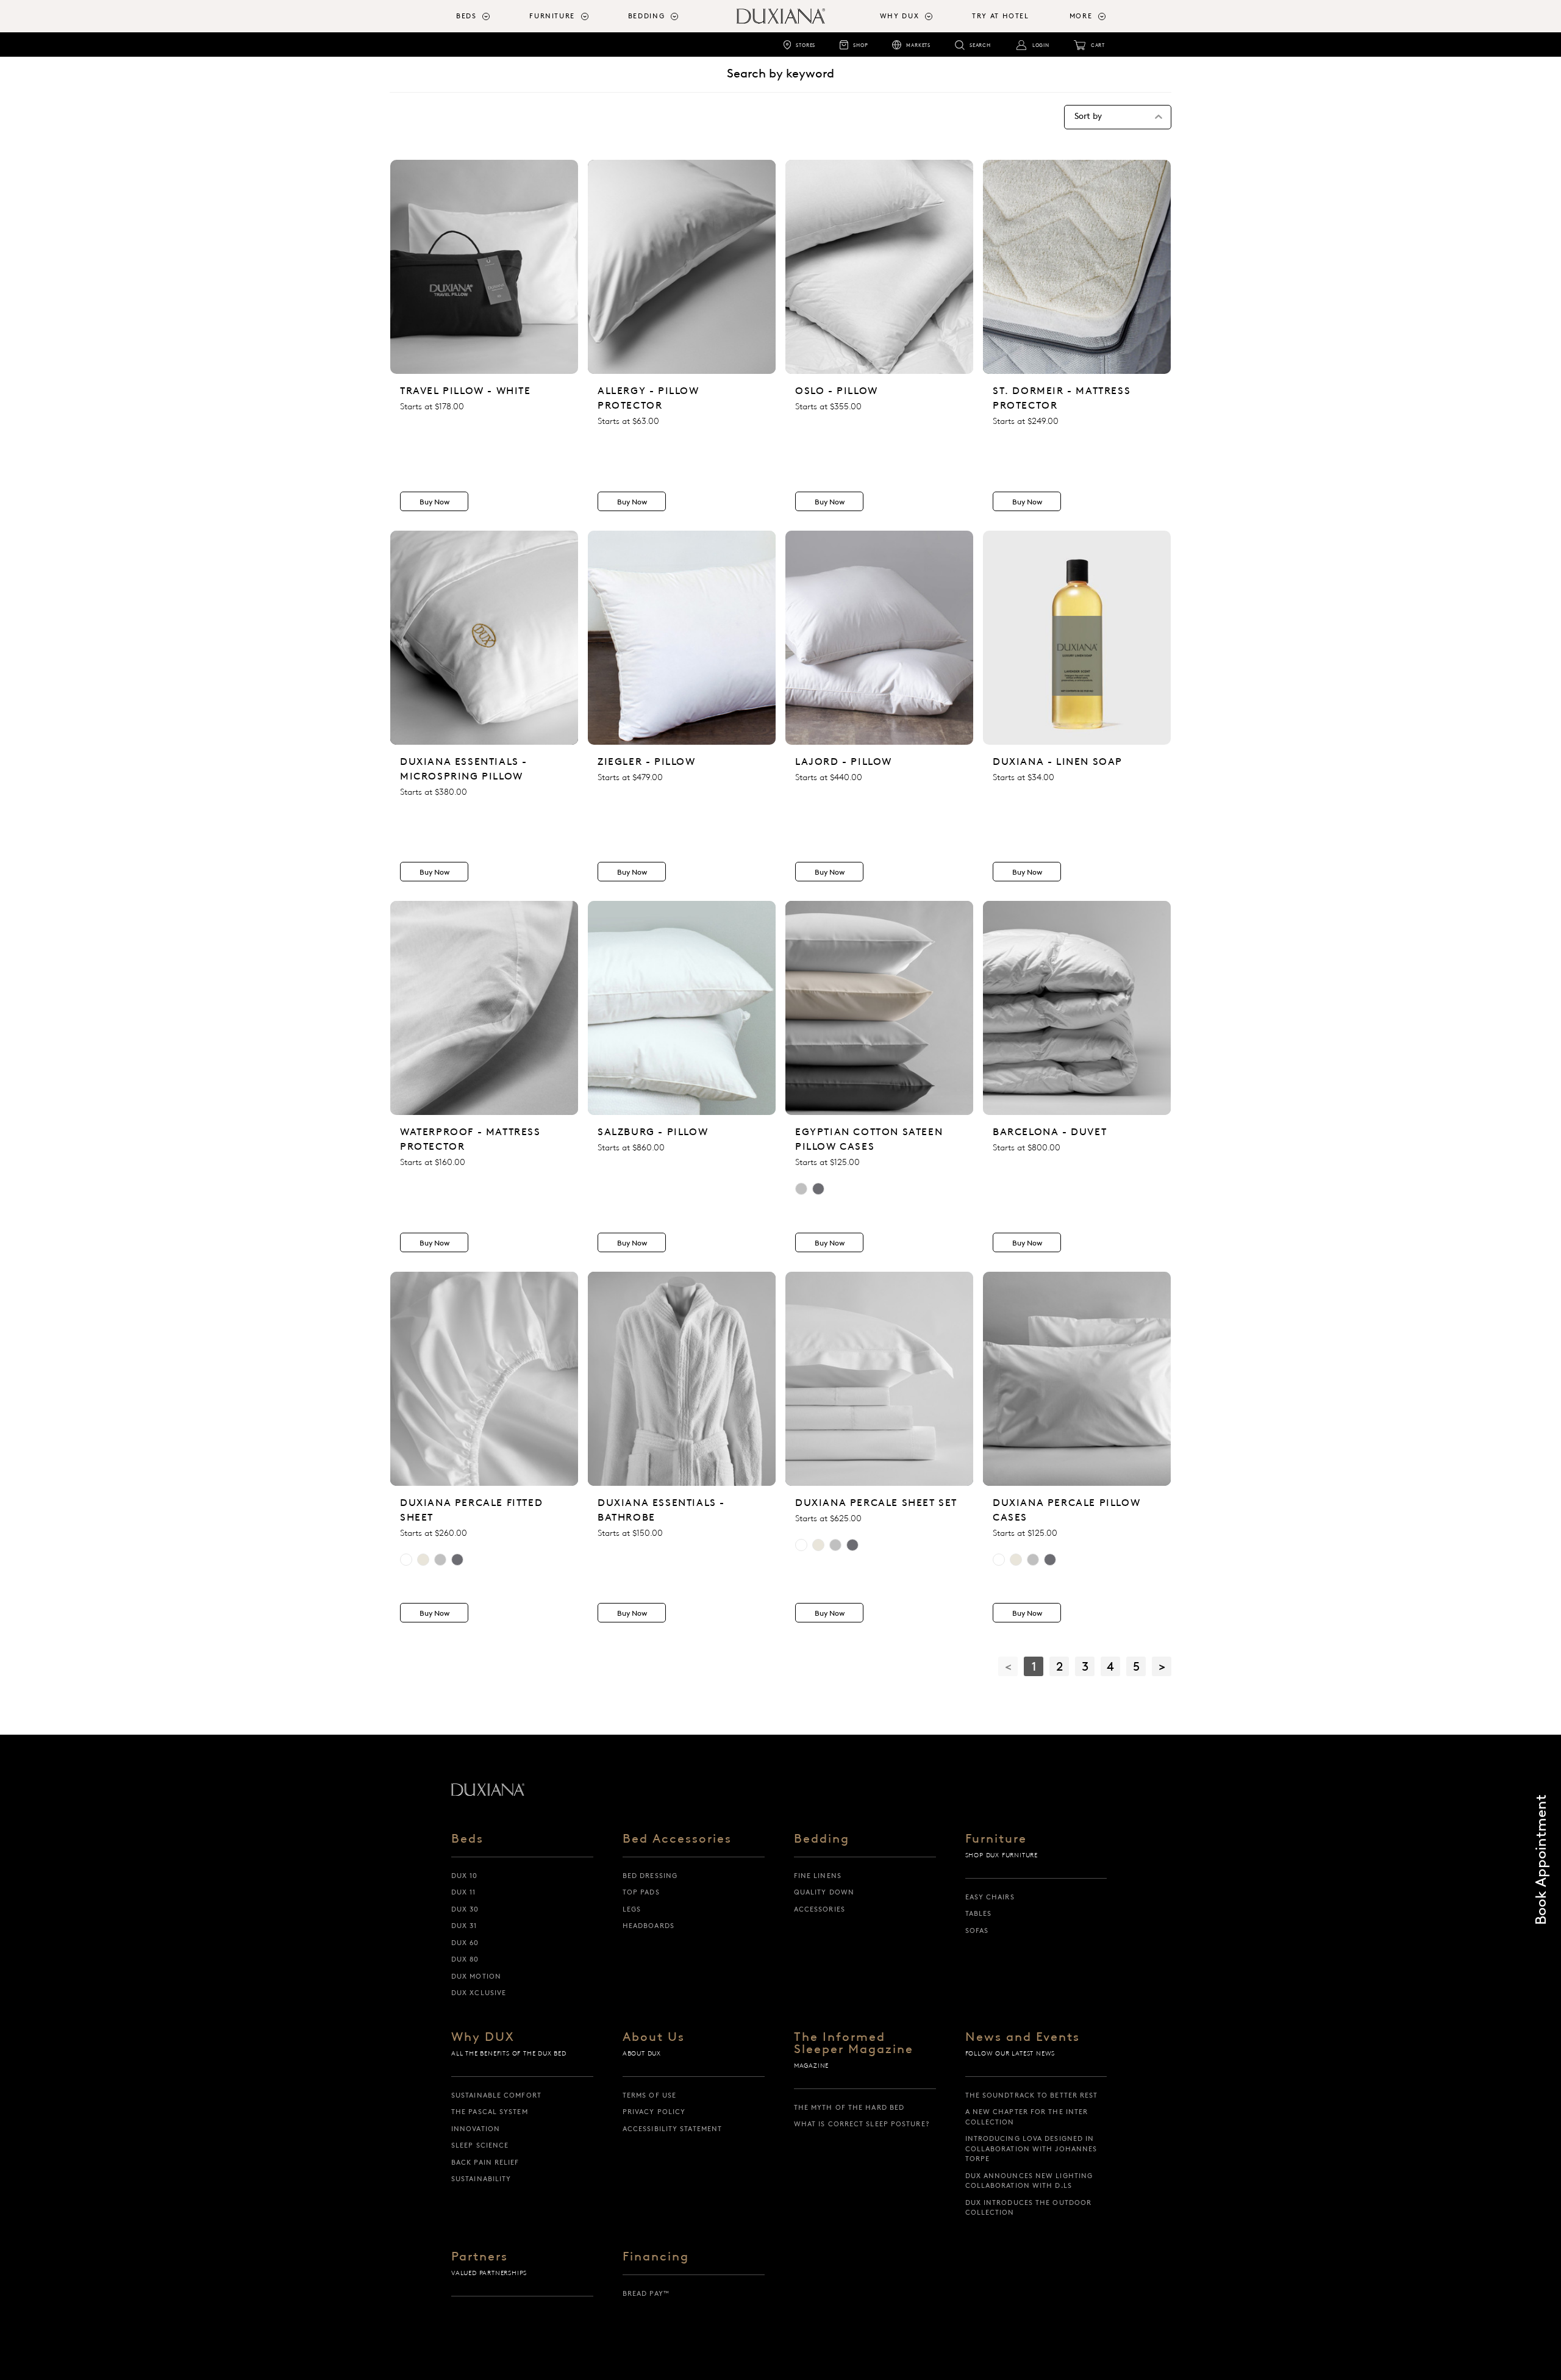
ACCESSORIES (820, 1909)
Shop (860, 45)
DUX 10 (465, 1876)
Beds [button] (466, 16)
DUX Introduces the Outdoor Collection (1029, 2208)
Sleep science (480, 2145)
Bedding (822, 1839)
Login (1041, 45)
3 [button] (1085, 1666)
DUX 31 (464, 1926)
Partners (480, 2257)
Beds (467, 1839)
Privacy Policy (654, 2112)
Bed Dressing (650, 1876)
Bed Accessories (677, 1839)
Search (980, 45)
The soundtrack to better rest (1032, 2095)
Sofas (977, 1930)
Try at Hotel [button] (1001, 16)
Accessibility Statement (672, 2129)
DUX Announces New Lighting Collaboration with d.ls (1029, 2181)
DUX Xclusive (479, 1993)
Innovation (476, 2129)
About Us (654, 2037)
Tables (979, 1913)
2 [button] (1059, 1666)
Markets (918, 45)
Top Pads (641, 1892)
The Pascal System (490, 2112)
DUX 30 (465, 1909)
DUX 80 (465, 1959)
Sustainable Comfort (496, 2095)
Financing (656, 2257)
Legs (632, 1909)
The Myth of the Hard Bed (849, 2107)
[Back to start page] (488, 1790)
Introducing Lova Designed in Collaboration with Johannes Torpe (1031, 2149)
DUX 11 (464, 1892)
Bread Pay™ (646, 2293)
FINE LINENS (818, 1876)
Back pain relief (485, 2162)
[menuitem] (488, 16)
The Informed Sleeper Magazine (854, 2043)
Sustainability (481, 2179)
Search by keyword (780, 73)
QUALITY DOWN (824, 1892)
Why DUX (483, 2037)
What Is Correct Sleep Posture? (862, 2124)
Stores (806, 45)
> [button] (1162, 1666)
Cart (1098, 45)
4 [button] (1110, 1666)
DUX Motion (476, 1976)
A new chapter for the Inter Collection (1027, 2117)
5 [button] (1136, 1666)
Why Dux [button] (900, 16)
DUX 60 (465, 1943)
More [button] (1081, 16)
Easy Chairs (990, 1897)
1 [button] (1034, 1666)
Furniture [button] (552, 16)
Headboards (648, 1926)
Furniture (996, 1839)
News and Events (1023, 2037)
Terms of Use (649, 2095)
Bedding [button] (647, 16)
